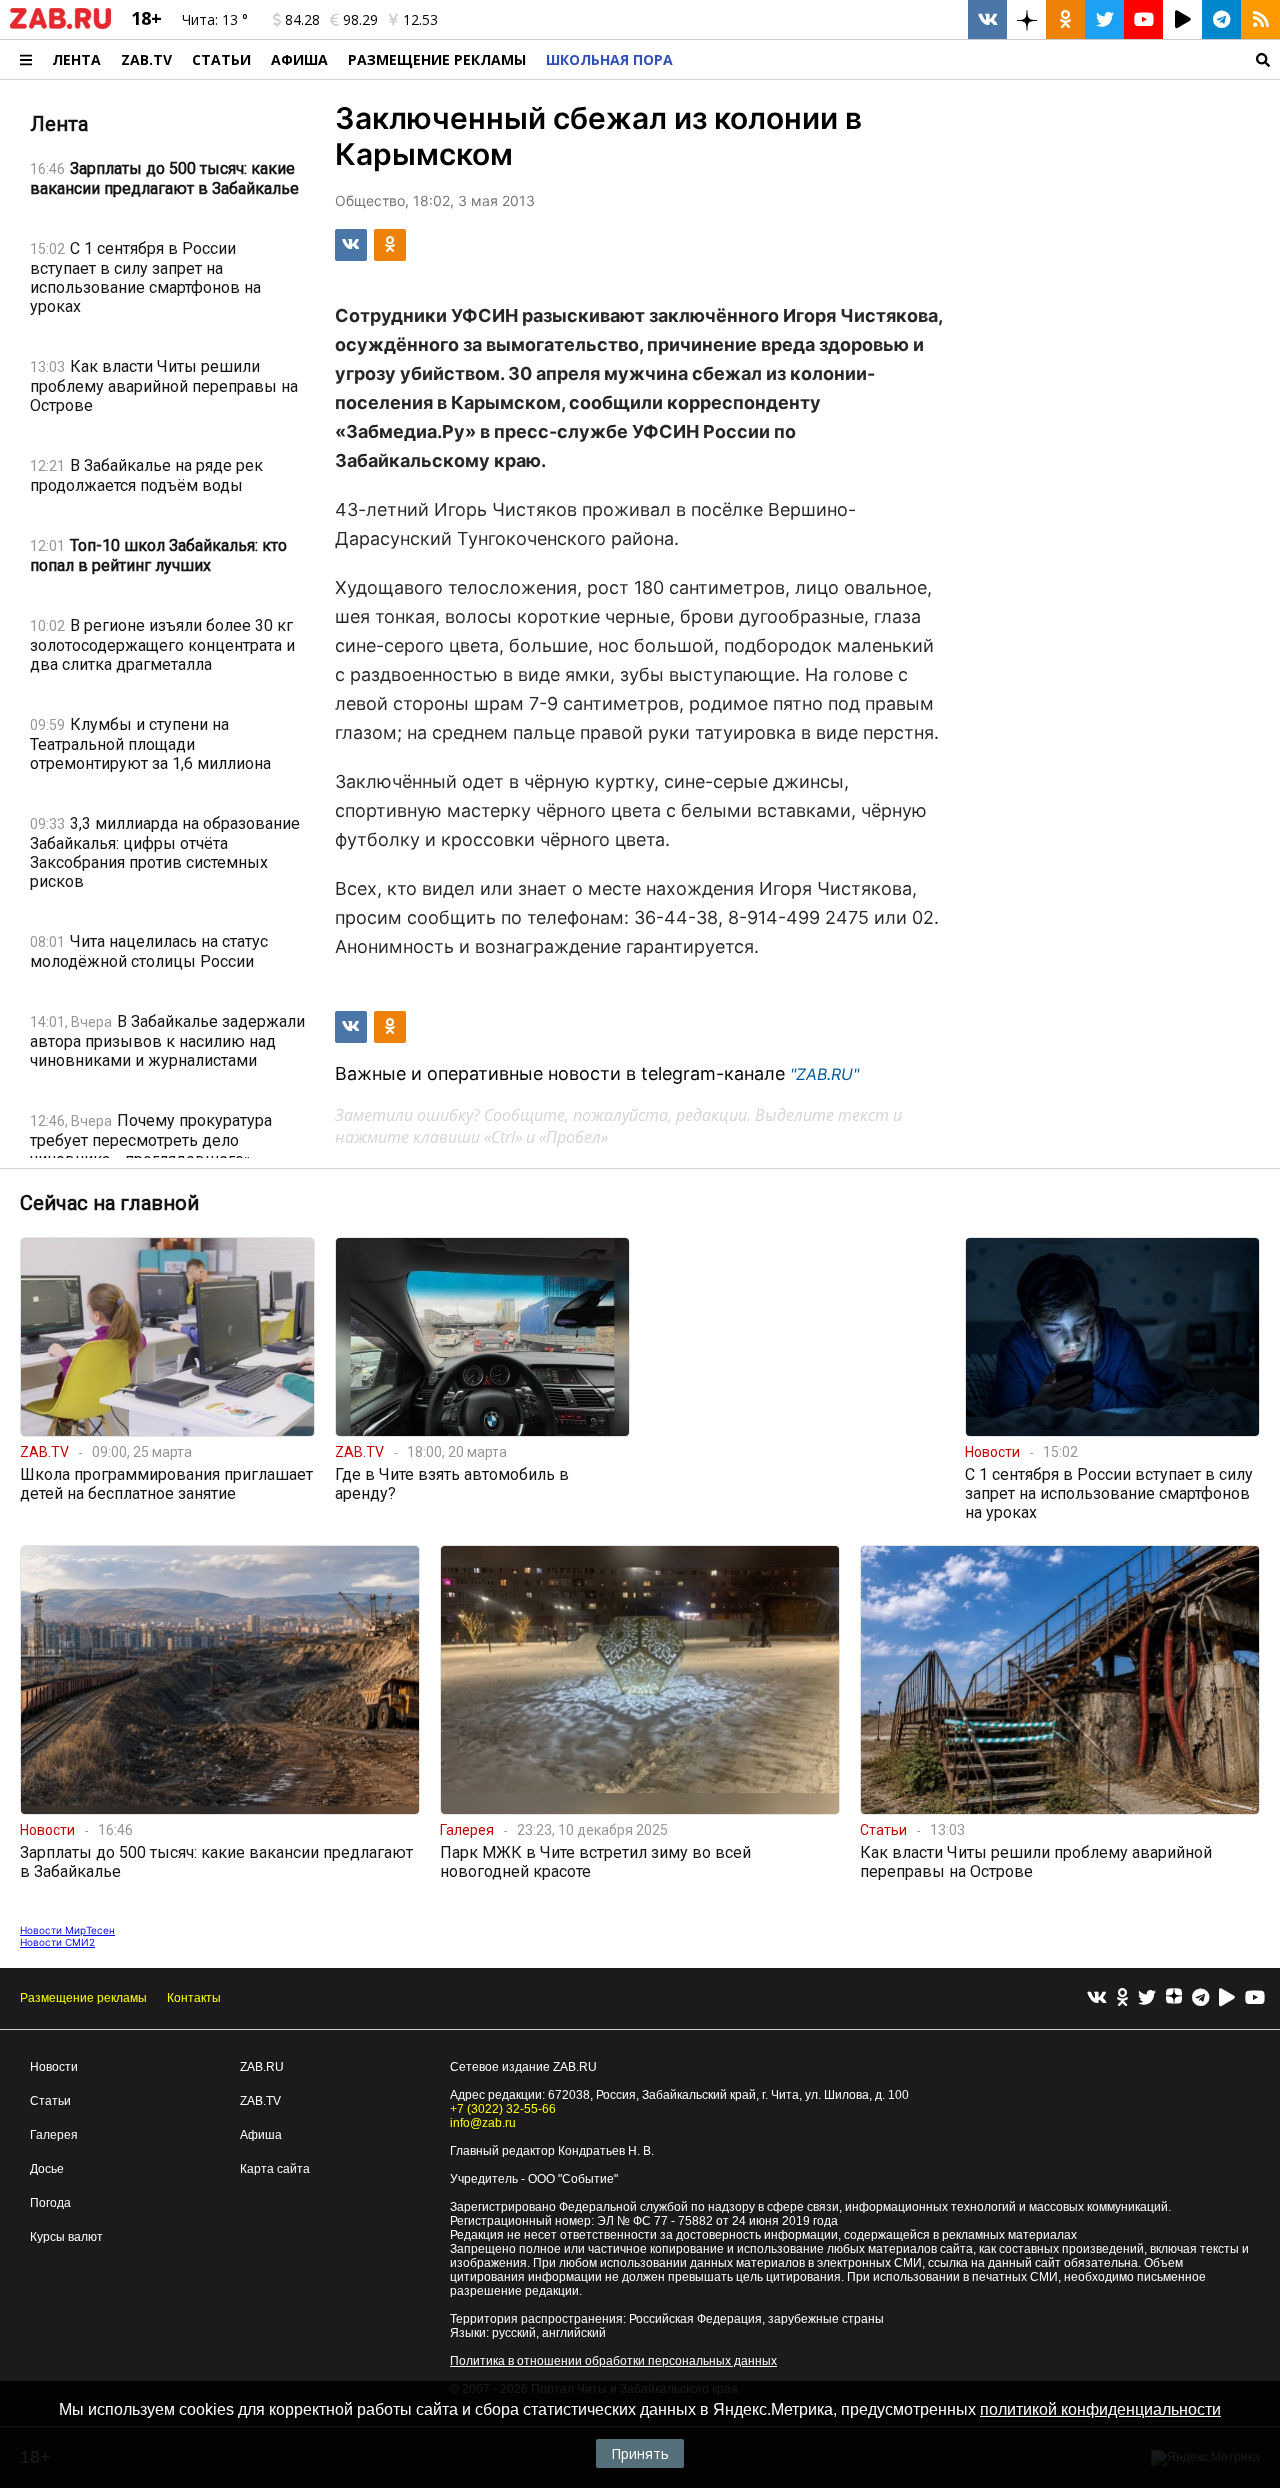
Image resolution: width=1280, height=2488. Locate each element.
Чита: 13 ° (215, 19)
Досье (47, 2169)
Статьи (221, 59)
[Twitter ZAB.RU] (1104, 19)
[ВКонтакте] (1097, 1998)
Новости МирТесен (67, 1930)
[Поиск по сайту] (981, 59)
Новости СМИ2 (57, 1942)
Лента (76, 59)
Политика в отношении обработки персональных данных (613, 2361)
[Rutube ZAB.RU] (1182, 19)
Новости (54, 2067)
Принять (640, 2453)
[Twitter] (1147, 1998)
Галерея (54, 2135)
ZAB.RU (262, 2067)
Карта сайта (275, 2169)
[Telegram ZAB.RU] (1221, 19)
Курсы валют (66, 2237)
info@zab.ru (483, 2123)
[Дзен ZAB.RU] (1026, 19)
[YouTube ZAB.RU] (1143, 19)
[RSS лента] (1260, 19)
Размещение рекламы (83, 1998)
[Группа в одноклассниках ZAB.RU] (1065, 19)
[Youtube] (1255, 1998)
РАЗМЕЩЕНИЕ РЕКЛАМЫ (437, 59)
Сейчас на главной (109, 1203)
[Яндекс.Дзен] (1174, 1999)
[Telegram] (1200, 1998)
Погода (50, 2203)
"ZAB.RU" (824, 1074)
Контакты (194, 1998)
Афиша (299, 59)
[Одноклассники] (1122, 1998)
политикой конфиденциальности (1100, 2409)
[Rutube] (1227, 1998)
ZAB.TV (146, 59)
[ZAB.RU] (60, 25)
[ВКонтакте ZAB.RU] (987, 19)
